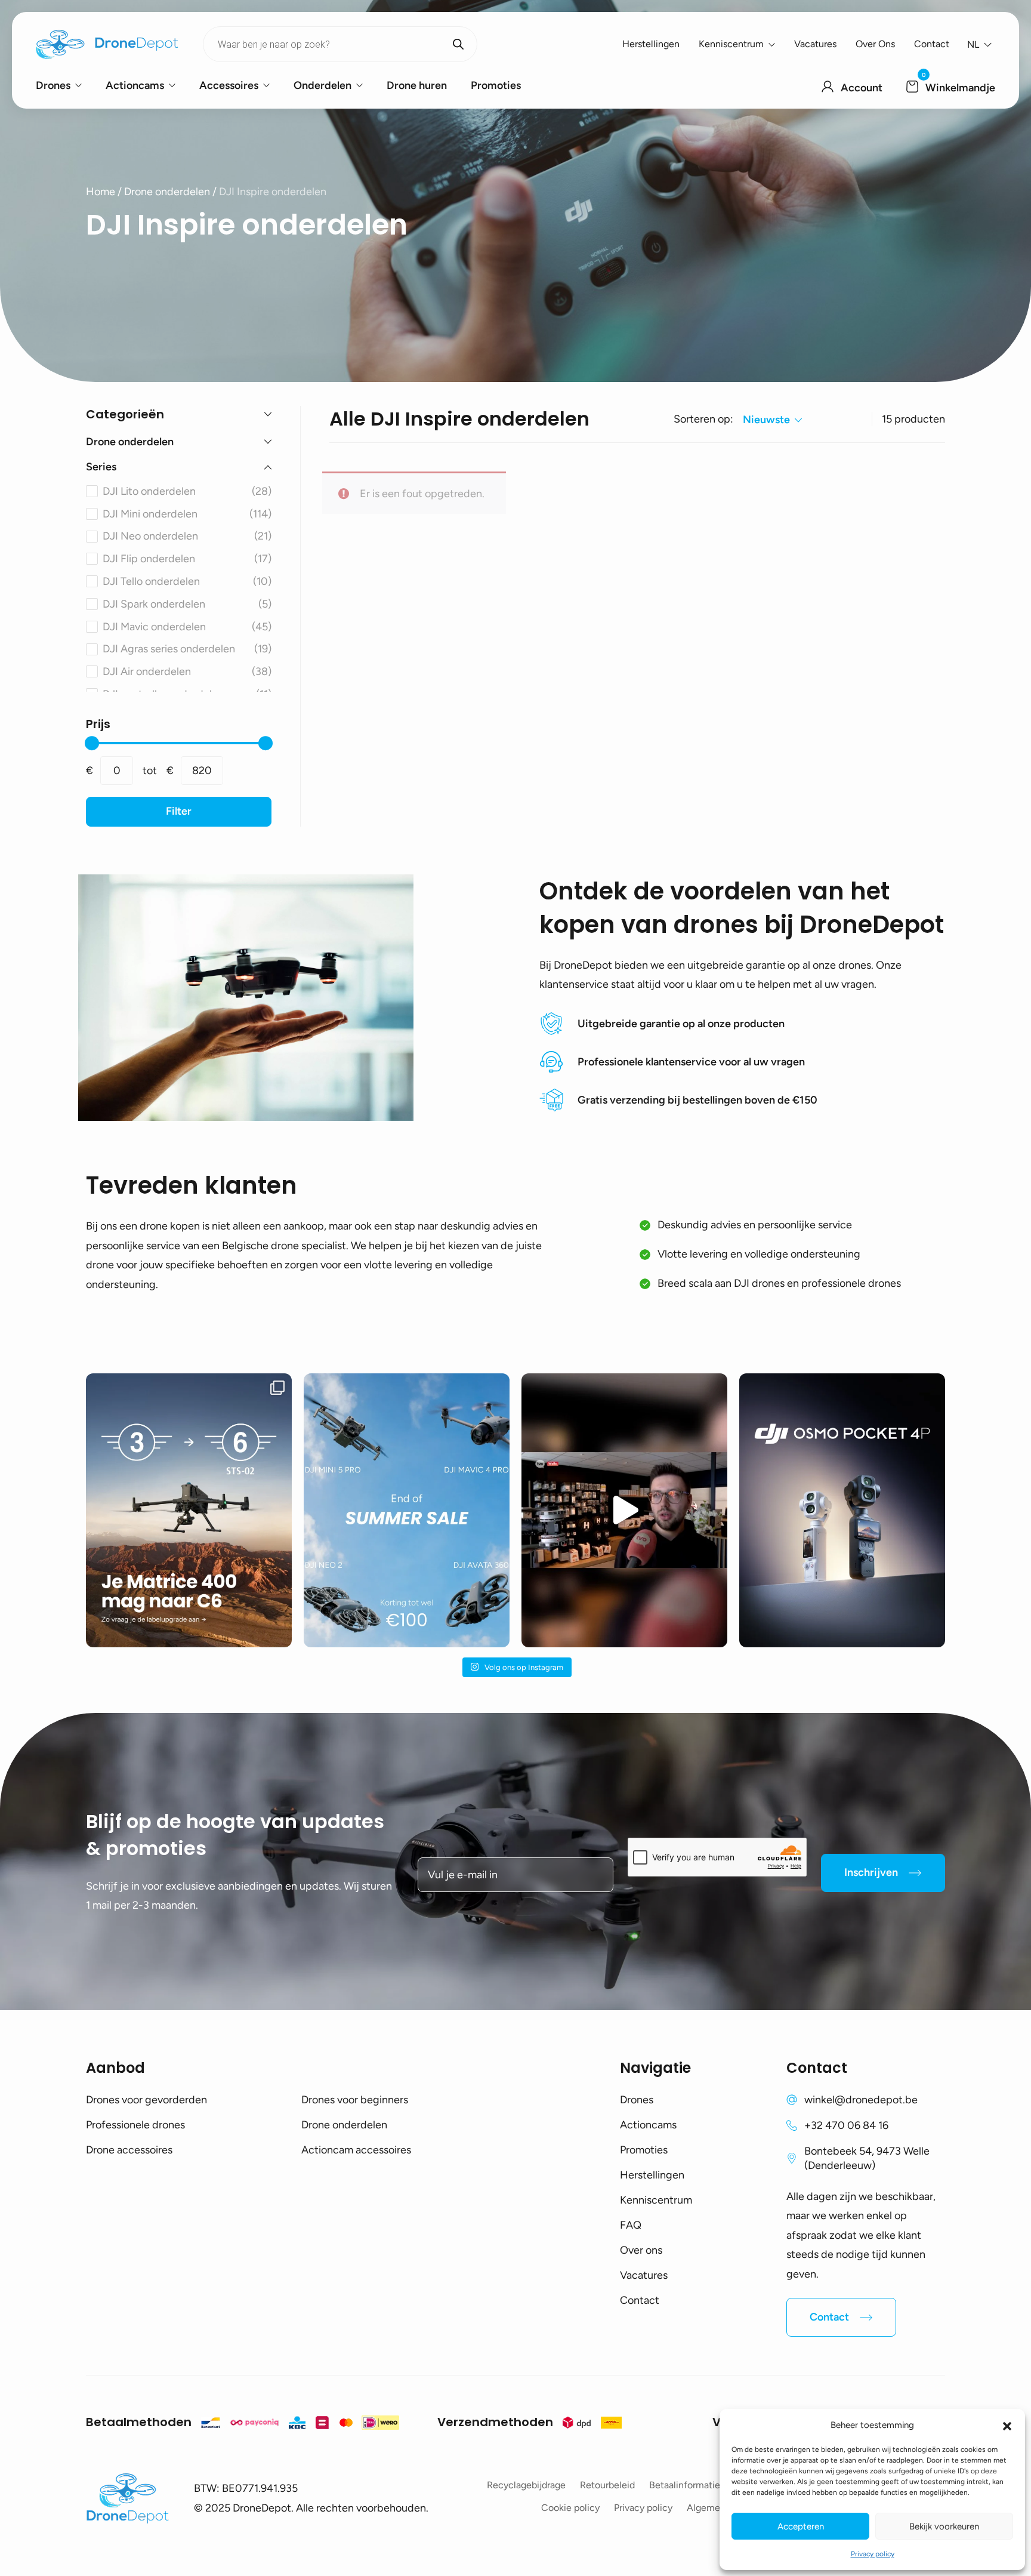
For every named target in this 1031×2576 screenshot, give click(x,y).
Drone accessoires (129, 2150)
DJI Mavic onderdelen (187, 627)
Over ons (875, 44)
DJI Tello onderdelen (187, 581)
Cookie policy (570, 2508)
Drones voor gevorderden (146, 2100)
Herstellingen (651, 44)
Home (101, 192)
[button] (1007, 2425)
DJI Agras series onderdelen (187, 649)
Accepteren (801, 2526)
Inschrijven (871, 1872)
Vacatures (815, 44)
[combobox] (772, 420)
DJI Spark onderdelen (187, 604)
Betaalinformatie (685, 2485)
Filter (179, 811)
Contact (932, 44)
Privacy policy (873, 2554)
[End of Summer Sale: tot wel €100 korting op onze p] (407, 1510)
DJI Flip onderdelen (187, 559)
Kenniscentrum (731, 44)
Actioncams (135, 85)
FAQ (631, 2225)
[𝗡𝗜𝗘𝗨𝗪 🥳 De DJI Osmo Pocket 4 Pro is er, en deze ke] (842, 1510)
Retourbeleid (607, 2485)
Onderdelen (322, 85)
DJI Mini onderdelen (187, 514)
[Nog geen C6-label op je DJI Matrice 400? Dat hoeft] (189, 1510)
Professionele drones (135, 2125)
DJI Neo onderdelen (187, 536)
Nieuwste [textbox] (766, 420)
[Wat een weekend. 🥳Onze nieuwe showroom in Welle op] (624, 1510)
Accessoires (229, 85)
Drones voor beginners (355, 2100)
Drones (53, 85)
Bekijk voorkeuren (944, 2526)
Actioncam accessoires (356, 2150)
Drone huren (417, 85)
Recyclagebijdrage (526, 2485)
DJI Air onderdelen (187, 671)
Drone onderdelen (167, 192)
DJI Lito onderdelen (187, 491)
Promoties (496, 85)
